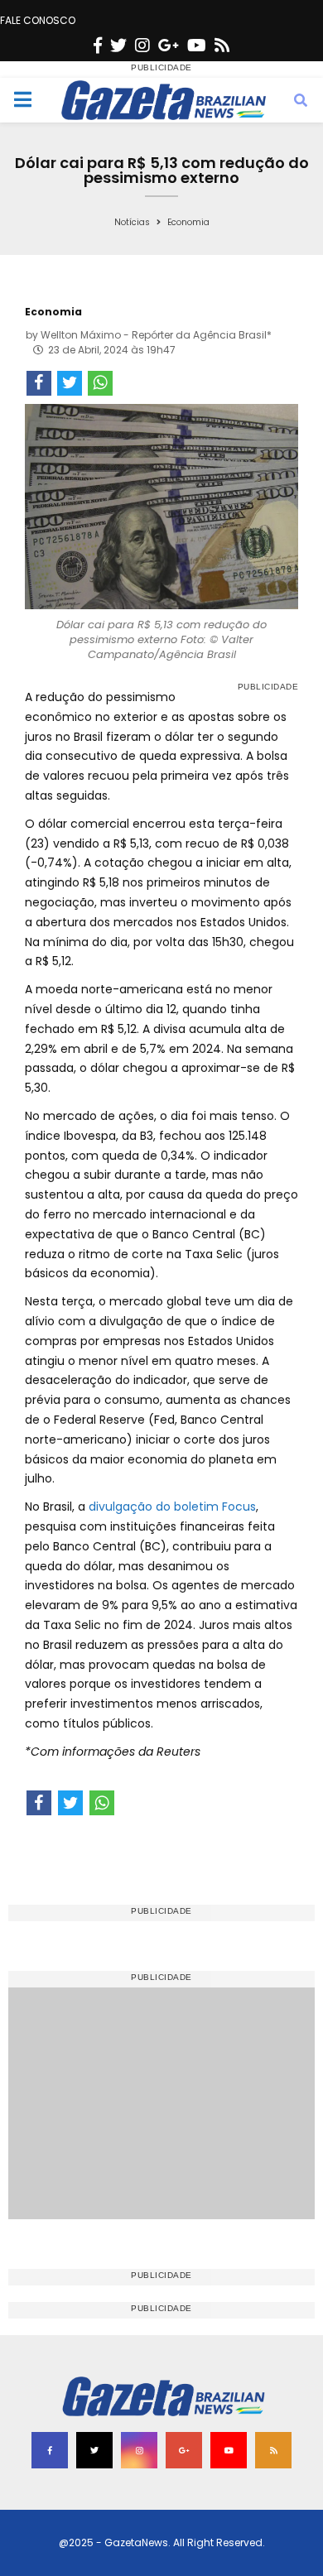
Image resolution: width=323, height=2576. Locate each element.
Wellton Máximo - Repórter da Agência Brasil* (156, 335)
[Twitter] (118, 46)
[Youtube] (197, 46)
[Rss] (222, 46)
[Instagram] (142, 46)
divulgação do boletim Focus (172, 1507)
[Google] (169, 46)
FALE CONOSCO (38, 20)
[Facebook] (98, 46)
